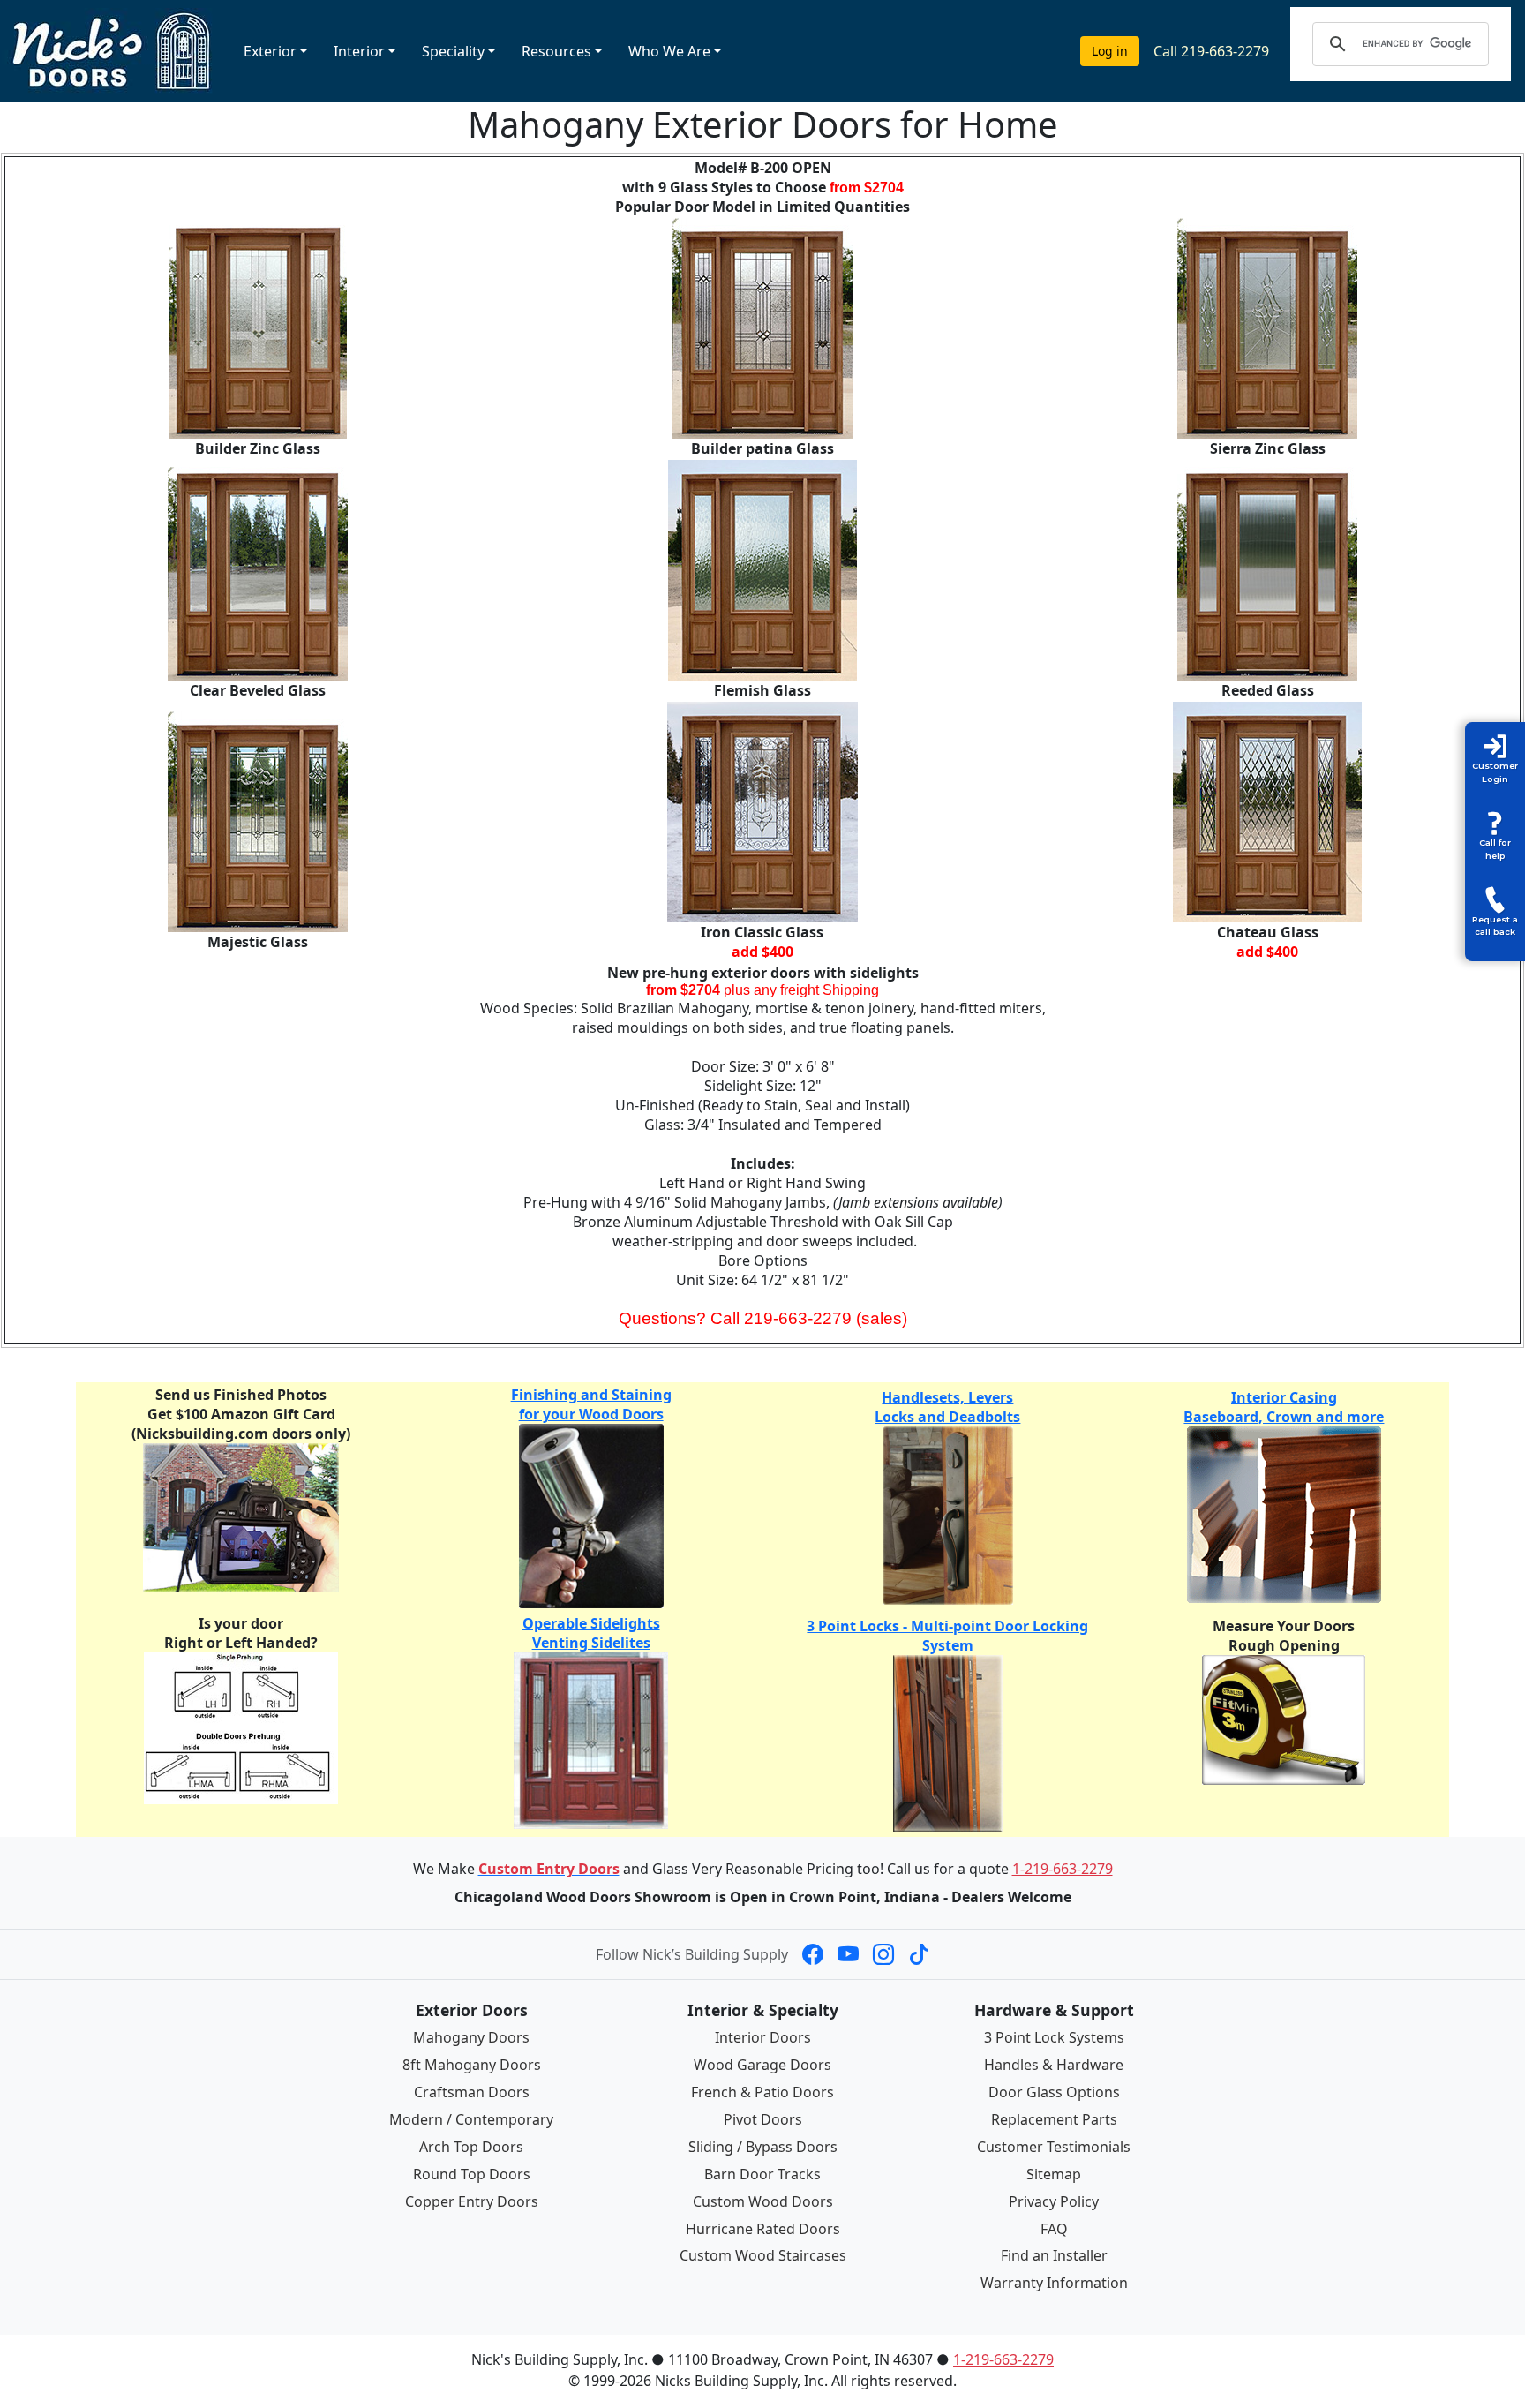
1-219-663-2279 (1063, 1869)
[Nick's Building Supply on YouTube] (848, 1954)
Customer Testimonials (1054, 2147)
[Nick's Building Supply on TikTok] (919, 1954)
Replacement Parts (1054, 2119)
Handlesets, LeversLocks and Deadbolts (947, 1407)
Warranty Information (1054, 2283)
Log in (1110, 51)
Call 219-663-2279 (1211, 51)
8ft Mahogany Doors (472, 2065)
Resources (556, 51)
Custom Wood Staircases (763, 2255)
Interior (359, 51)
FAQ (1054, 2229)
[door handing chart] (241, 1727)
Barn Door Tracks (762, 2174)
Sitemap (1054, 2174)
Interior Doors (763, 2037)
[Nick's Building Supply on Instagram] (883, 1954)
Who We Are (669, 51)
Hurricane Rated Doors (763, 2229)
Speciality (453, 51)
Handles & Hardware (1054, 2065)
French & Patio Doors (762, 2092)
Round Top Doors (472, 2174)
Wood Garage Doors (762, 2065)
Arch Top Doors (471, 2147)
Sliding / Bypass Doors (763, 2147)
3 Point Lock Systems (1054, 2037)
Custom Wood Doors (763, 2201)
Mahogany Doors (471, 2037)
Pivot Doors (763, 2119)
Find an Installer (1054, 2255)
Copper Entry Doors (472, 2201)
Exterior (270, 51)
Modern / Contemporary (471, 2119)
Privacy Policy (1054, 2201)
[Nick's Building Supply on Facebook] (813, 1954)
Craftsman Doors (472, 2092)
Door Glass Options (1054, 2092)
